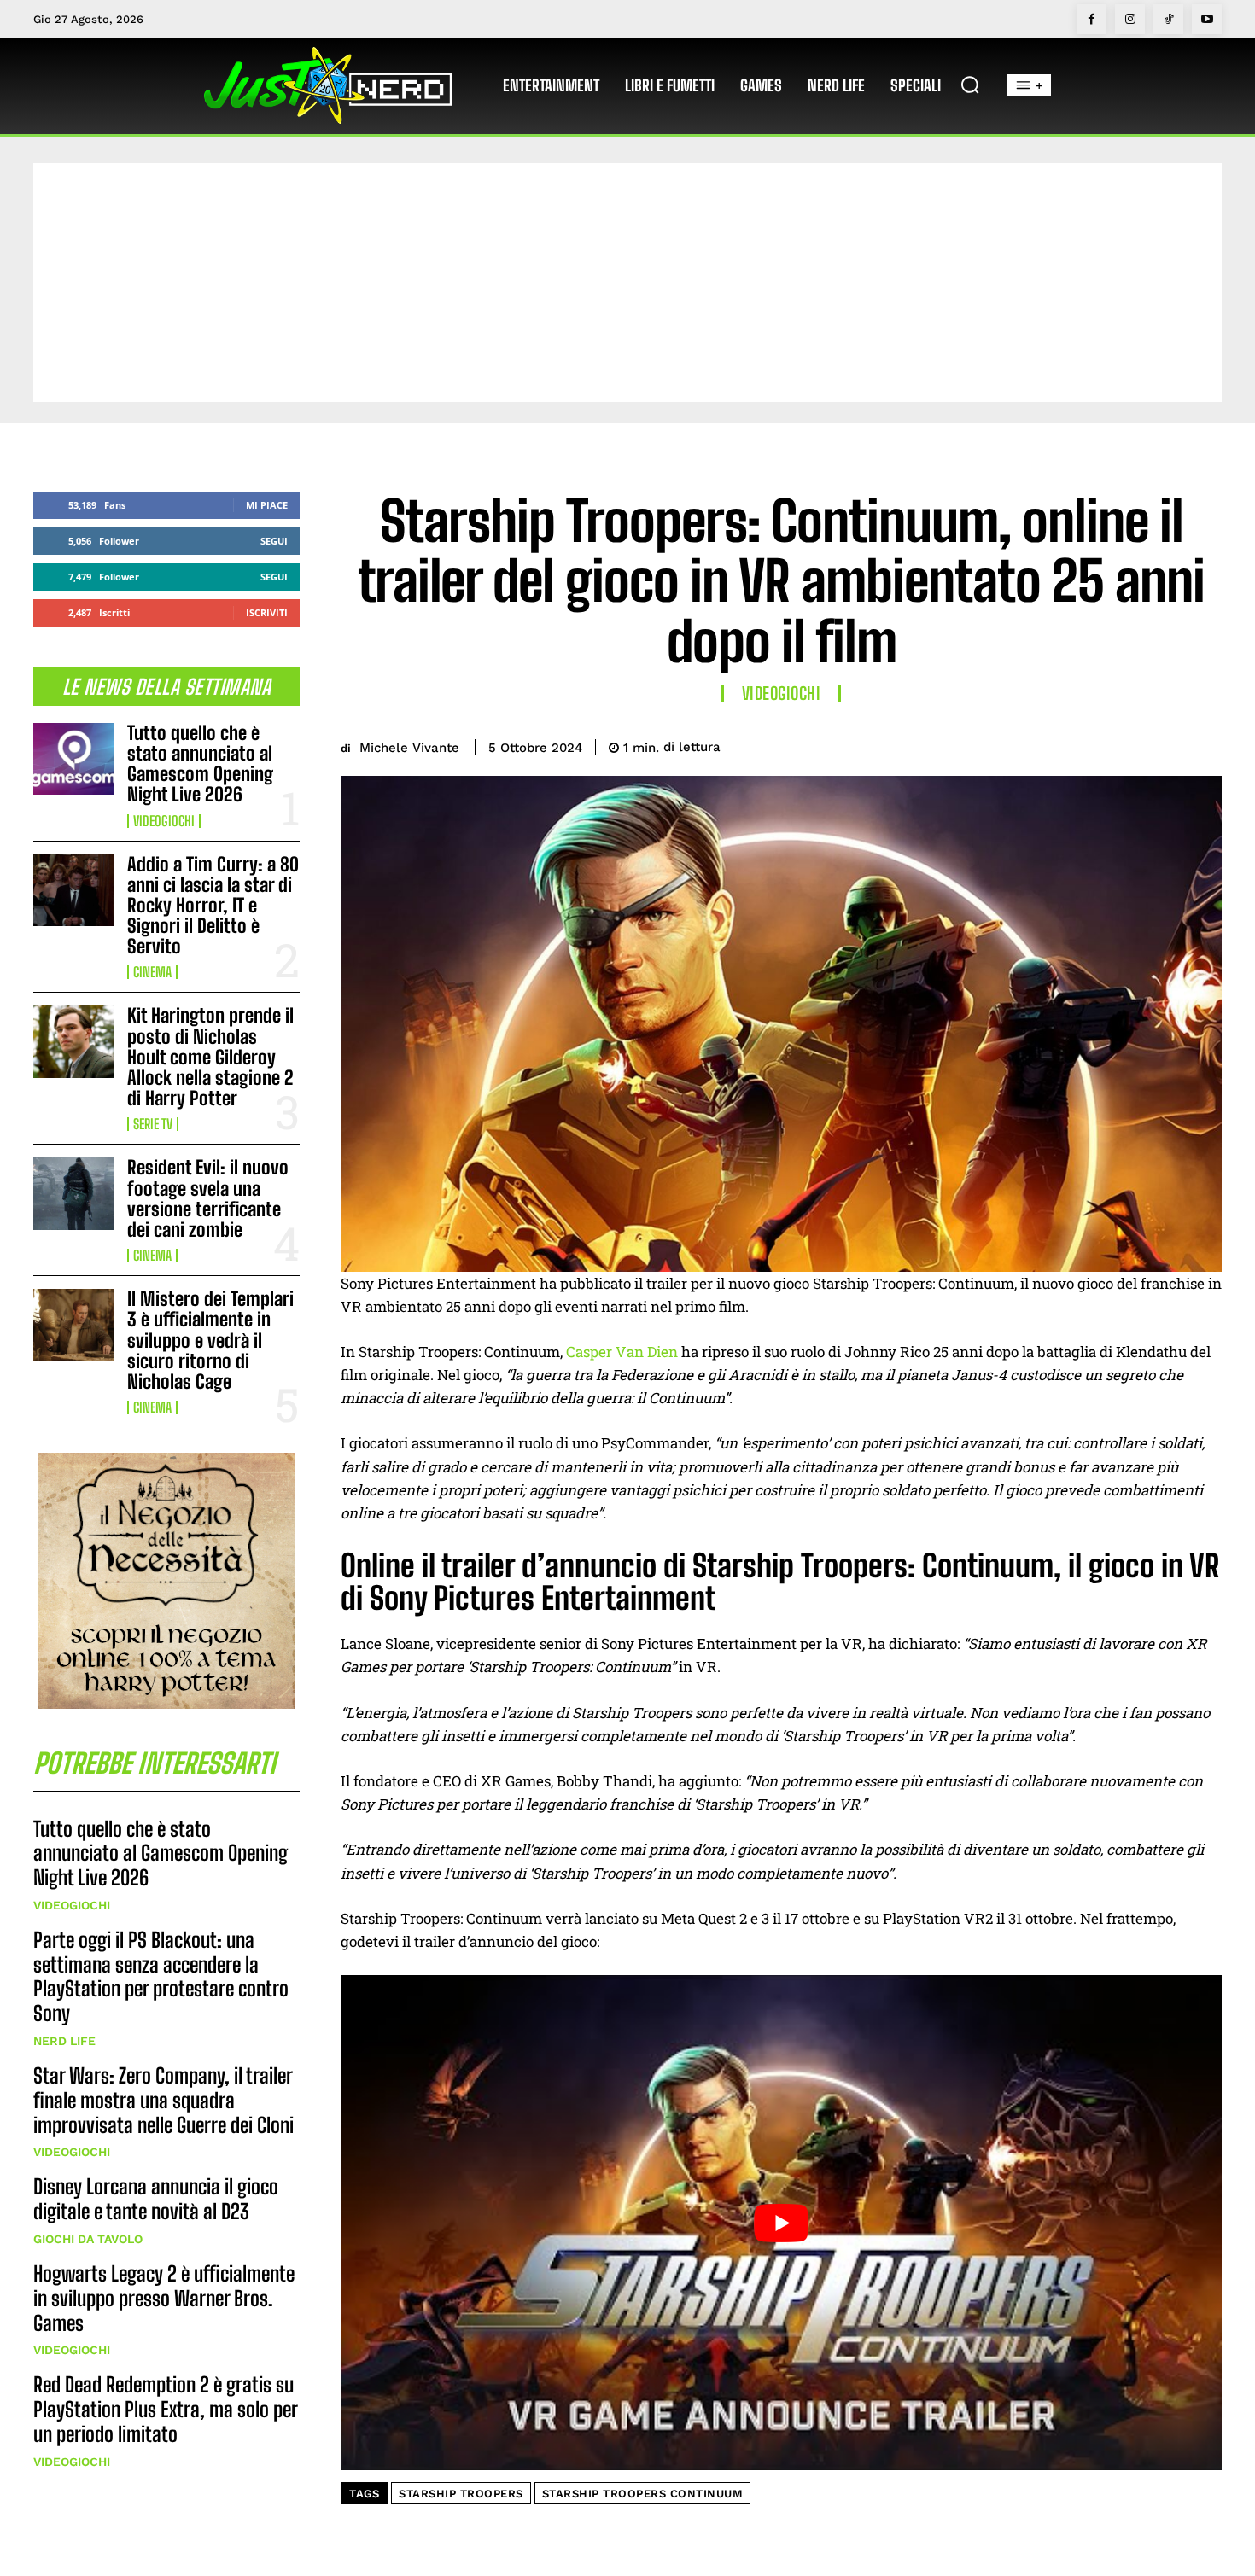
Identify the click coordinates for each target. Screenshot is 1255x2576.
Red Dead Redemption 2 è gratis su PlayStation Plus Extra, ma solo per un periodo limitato (166, 2409)
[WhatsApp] (1164, 744)
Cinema (152, 972)
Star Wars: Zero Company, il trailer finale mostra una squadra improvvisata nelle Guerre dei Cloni (163, 2100)
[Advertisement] (627, 283)
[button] (970, 85)
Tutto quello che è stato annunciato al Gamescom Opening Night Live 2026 (200, 764)
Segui (274, 541)
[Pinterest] (1124, 744)
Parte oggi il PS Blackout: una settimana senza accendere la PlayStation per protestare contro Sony (161, 1976)
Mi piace (267, 505)
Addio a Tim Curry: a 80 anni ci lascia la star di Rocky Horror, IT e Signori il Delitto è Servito (213, 906)
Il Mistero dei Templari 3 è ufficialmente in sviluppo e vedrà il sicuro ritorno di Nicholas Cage (210, 1340)
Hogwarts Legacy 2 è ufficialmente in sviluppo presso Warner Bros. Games (164, 2298)
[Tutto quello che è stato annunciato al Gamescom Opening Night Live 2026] (73, 759)
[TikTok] (1168, 19)
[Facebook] (1092, 19)
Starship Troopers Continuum (643, 2494)
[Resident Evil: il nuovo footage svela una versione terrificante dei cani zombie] (73, 1193)
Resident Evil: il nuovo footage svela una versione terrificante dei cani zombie (208, 1198)
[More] (1204, 744)
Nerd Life (64, 2041)
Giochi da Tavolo (88, 2239)
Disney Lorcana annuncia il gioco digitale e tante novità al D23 (156, 2199)
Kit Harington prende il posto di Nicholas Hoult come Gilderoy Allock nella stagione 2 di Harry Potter (210, 1057)
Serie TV (153, 1124)
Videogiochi (164, 821)
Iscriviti (267, 612)
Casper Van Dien (622, 1352)
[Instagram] (1130, 19)
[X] (1085, 744)
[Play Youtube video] (781, 2223)
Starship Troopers (461, 2494)
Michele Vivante (409, 748)
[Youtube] (1207, 19)
